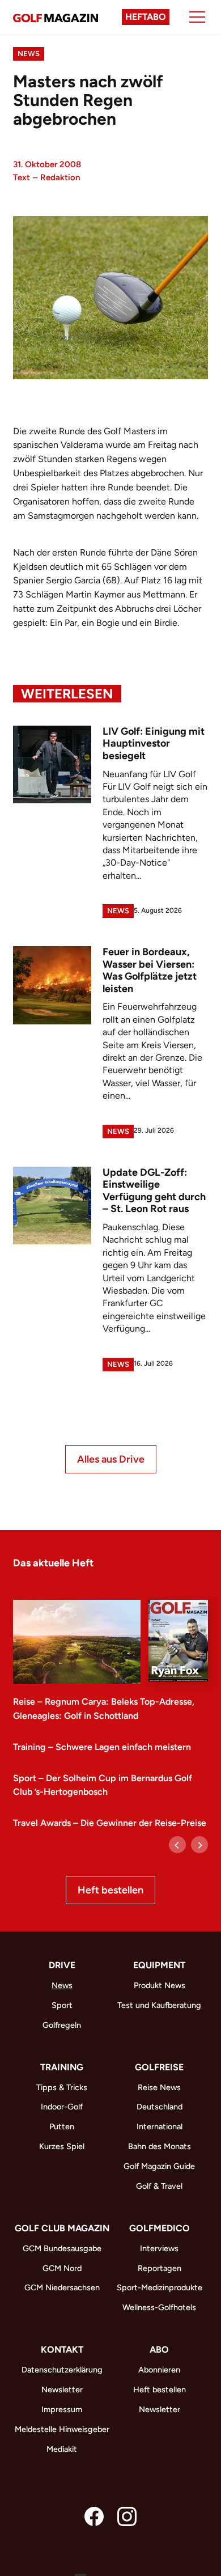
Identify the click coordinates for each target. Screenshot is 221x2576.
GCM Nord (62, 2268)
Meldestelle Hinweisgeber (62, 2429)
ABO (159, 2350)
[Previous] (177, 1845)
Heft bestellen (110, 1890)
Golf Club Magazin (62, 2228)
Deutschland (160, 2107)
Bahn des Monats (160, 2146)
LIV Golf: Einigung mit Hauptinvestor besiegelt (154, 743)
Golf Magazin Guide (159, 2166)
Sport (62, 2005)
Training (62, 2067)
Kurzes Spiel (62, 2146)
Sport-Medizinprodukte (160, 2287)
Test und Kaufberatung (159, 2005)
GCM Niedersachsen (62, 2287)
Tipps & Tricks (62, 2087)
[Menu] (197, 17)
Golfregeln (62, 2025)
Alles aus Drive (111, 1459)
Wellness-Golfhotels (159, 2307)
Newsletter (62, 2389)
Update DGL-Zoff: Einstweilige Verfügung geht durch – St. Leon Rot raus (154, 1191)
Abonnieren (159, 2370)
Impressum (62, 2409)
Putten (62, 2126)
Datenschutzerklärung (62, 2370)
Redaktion (60, 177)
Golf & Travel (159, 2186)
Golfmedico (160, 2228)
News (29, 54)
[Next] (199, 1845)
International (160, 2126)
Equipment (159, 1965)
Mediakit (62, 2449)
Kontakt (62, 2350)
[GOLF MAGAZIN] (56, 17)
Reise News (159, 2087)
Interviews (159, 2248)
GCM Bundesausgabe (62, 2248)
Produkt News (160, 1985)
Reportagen (160, 2268)
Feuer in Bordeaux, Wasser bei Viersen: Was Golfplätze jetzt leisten (150, 970)
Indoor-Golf (62, 2107)
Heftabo (146, 17)
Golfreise (159, 2067)
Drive (62, 1965)
